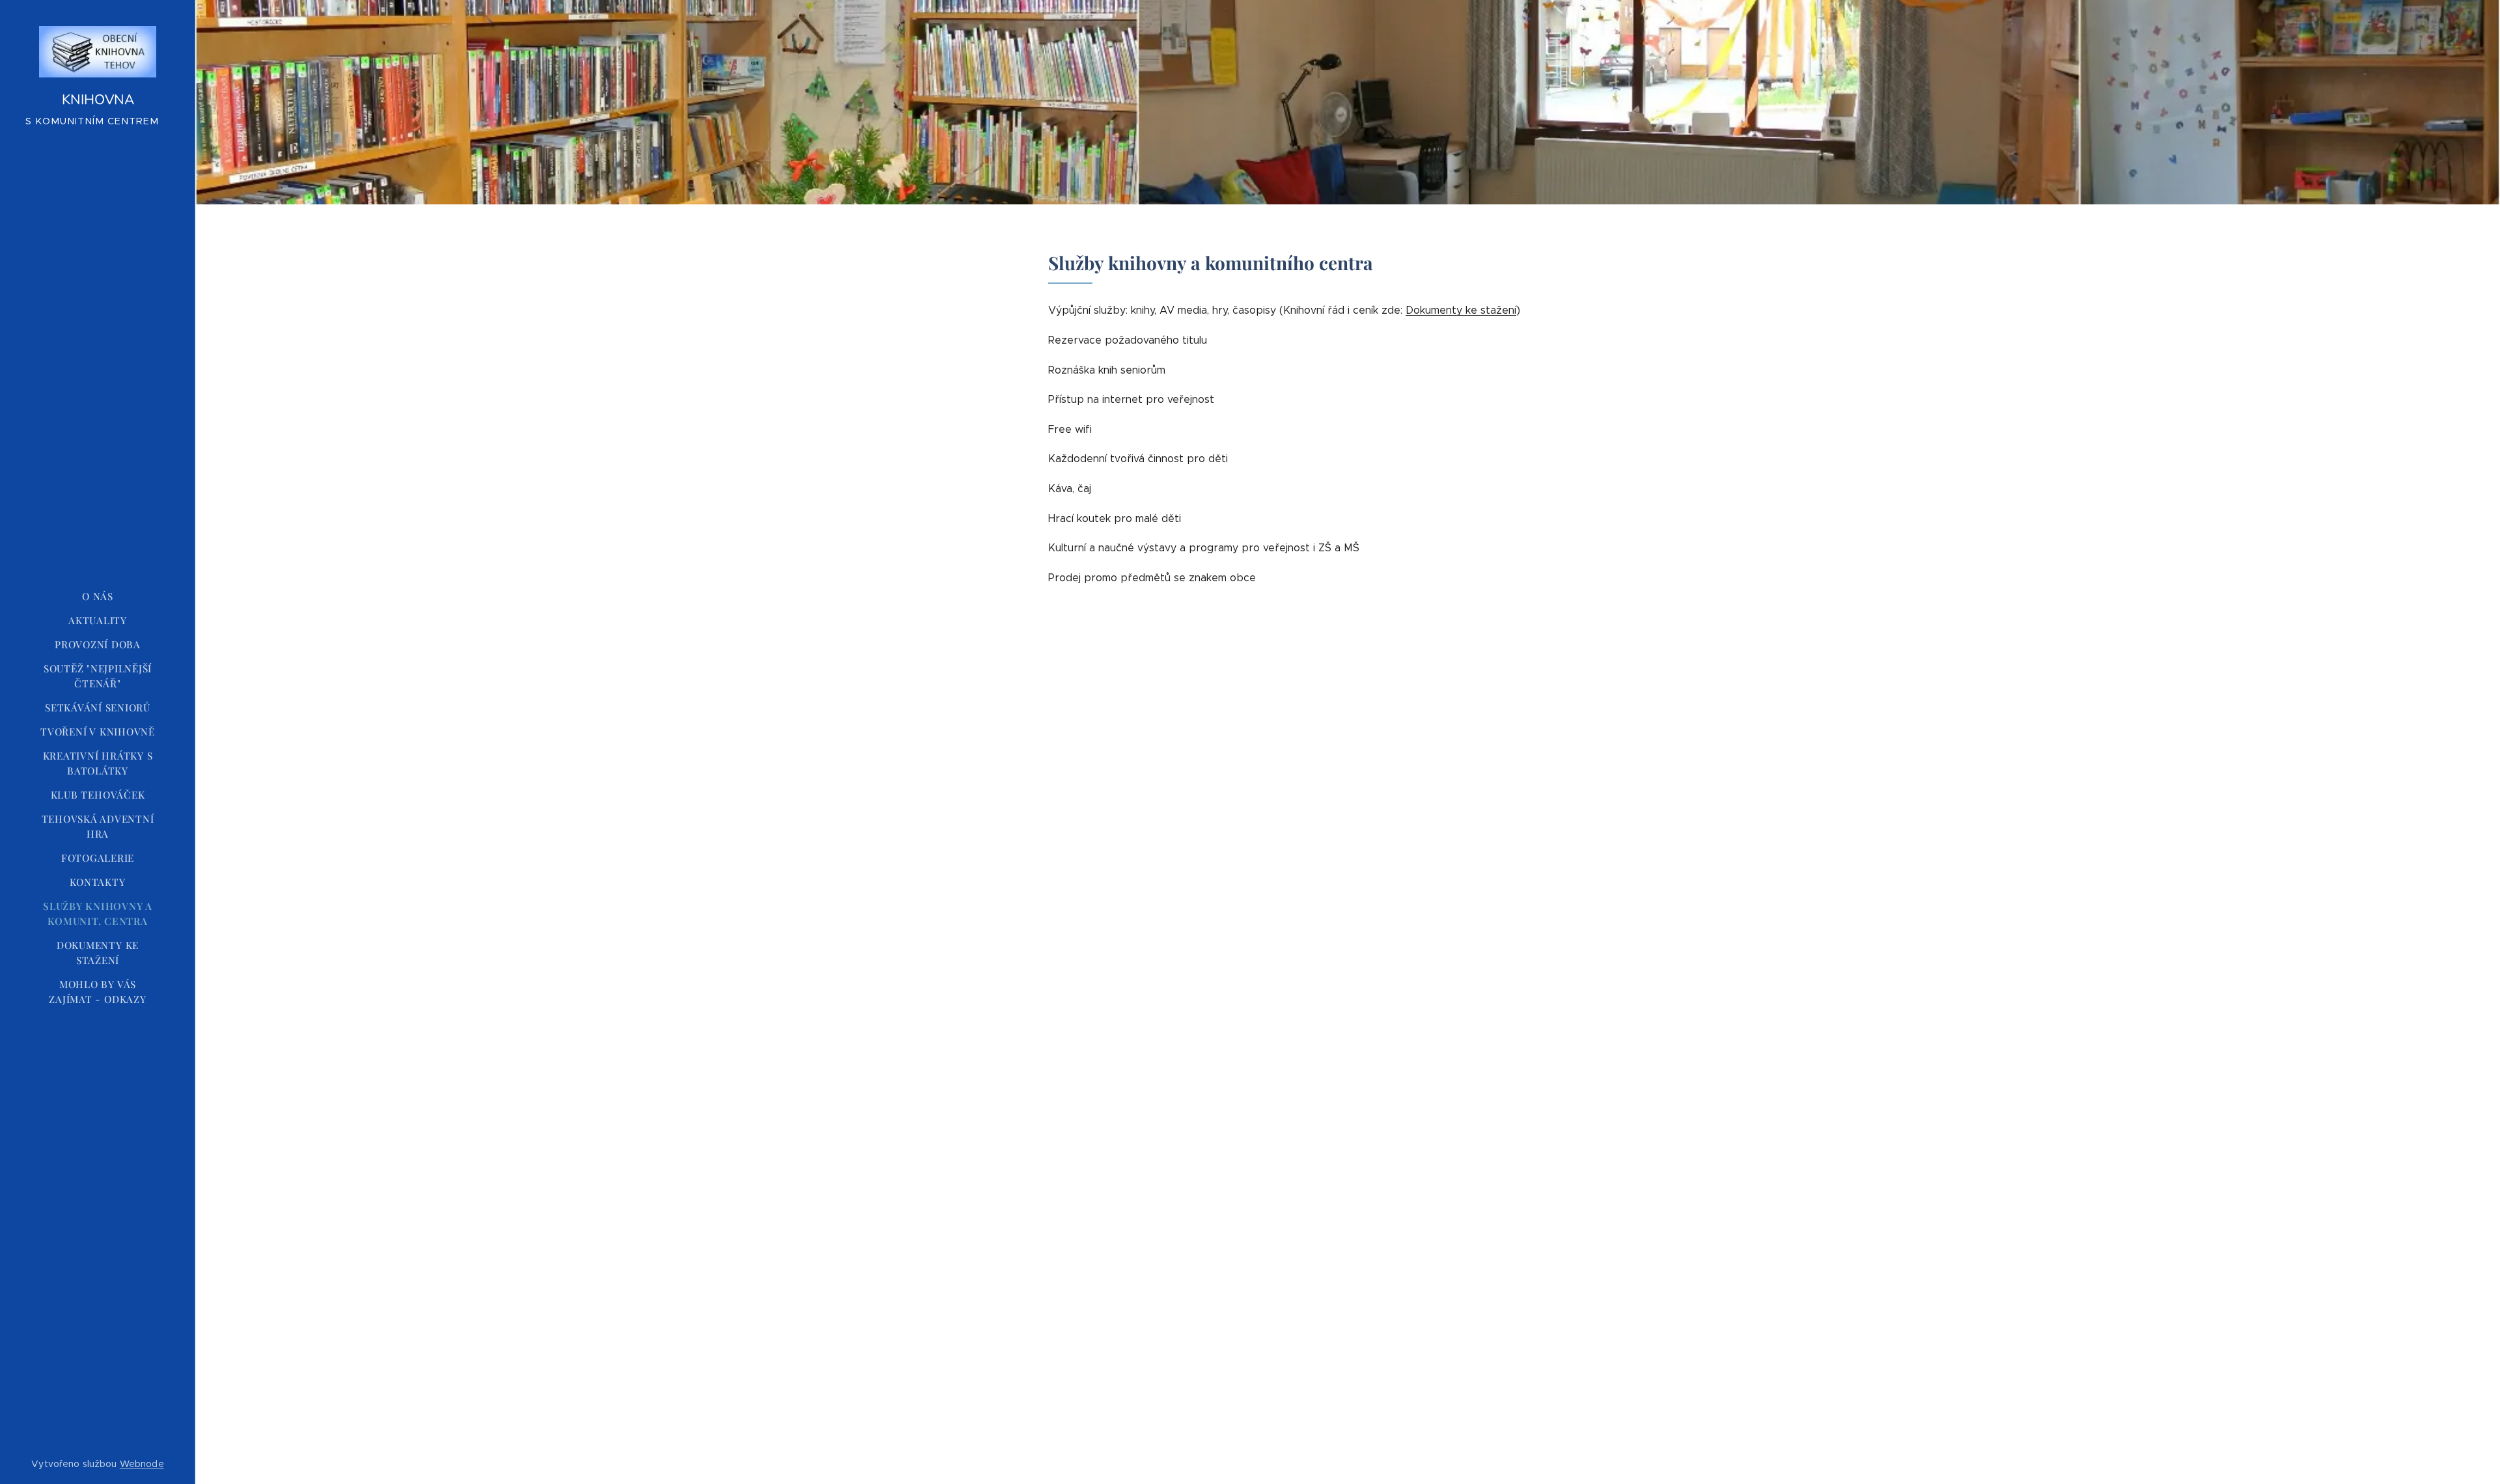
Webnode (142, 1464)
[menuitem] (98, 597)
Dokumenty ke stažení (1461, 310)
